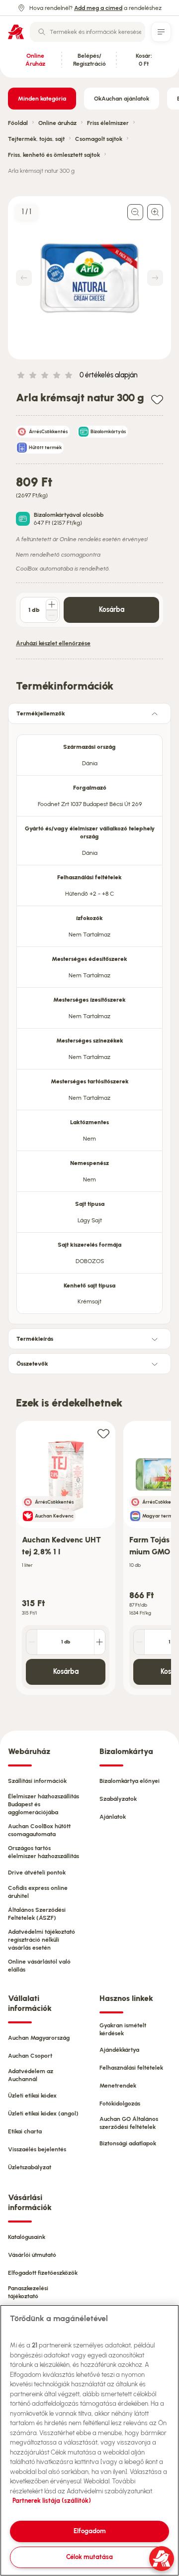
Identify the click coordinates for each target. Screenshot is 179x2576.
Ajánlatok (113, 1817)
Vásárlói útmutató (32, 2255)
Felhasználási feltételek (131, 2068)
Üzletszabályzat (30, 2167)
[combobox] (88, 32)
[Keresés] (42, 32)
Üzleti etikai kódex (32, 2096)
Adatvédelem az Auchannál (31, 2075)
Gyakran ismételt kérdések (123, 2029)
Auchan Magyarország (39, 2038)
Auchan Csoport (30, 2056)
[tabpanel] (89, 1021)
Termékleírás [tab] (35, 1339)
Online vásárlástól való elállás (39, 1966)
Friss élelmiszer (108, 123)
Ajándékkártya (119, 2050)
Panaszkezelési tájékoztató (28, 2292)
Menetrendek (118, 2086)
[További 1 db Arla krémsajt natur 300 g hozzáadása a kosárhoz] (52, 604)
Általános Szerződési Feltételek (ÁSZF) (37, 1914)
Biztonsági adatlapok (128, 2143)
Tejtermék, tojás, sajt (36, 139)
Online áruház (57, 123)
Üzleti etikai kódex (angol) (43, 2113)
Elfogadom (90, 2531)
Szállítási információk (37, 1781)
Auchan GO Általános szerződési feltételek (129, 2123)
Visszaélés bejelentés (37, 2149)
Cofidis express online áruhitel (38, 1892)
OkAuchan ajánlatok (122, 99)
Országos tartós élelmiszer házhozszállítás (44, 1852)
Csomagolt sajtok (99, 139)
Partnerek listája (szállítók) (52, 2501)
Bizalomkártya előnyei (130, 1781)
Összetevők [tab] (32, 1364)
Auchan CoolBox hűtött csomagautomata (39, 1830)
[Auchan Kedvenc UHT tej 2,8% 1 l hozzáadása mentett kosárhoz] (103, 1433)
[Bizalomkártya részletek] (23, 519)
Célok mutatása (89, 2557)
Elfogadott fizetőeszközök (43, 2273)
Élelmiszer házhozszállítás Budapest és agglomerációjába (44, 1804)
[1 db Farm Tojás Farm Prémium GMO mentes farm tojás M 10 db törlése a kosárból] (139, 1642)
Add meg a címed (98, 8)
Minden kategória (42, 99)
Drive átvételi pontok (37, 1873)
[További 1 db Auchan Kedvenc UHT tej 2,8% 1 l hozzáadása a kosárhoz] (99, 1642)
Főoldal (18, 123)
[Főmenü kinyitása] (161, 32)
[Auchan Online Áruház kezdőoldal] (16, 32)
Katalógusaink (27, 2237)
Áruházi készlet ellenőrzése (53, 643)
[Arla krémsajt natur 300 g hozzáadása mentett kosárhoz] (157, 399)
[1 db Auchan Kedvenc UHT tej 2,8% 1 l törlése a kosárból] (32, 1642)
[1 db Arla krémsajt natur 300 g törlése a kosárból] (52, 615)
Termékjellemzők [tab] (41, 713)
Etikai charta (25, 2131)
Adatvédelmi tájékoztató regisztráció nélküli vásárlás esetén (42, 1940)
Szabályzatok (118, 1799)
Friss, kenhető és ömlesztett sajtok (54, 155)
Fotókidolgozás (120, 2104)
